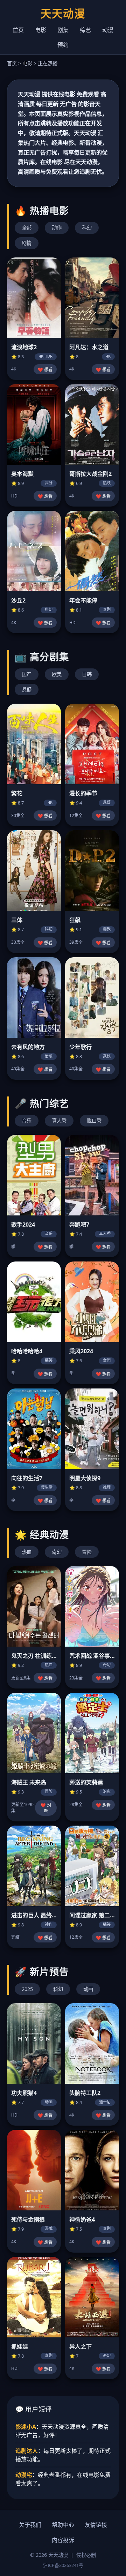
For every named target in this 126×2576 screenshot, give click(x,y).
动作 (57, 228)
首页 (18, 30)
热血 (27, 1552)
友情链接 (96, 2525)
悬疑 (27, 690)
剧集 (63, 30)
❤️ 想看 (45, 370)
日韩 (87, 674)
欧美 (57, 674)
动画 (88, 1989)
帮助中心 (63, 2525)
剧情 (27, 243)
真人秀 (59, 1121)
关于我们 (30, 2525)
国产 (27, 674)
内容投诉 (63, 2540)
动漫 (108, 30)
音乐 (27, 1121)
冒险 (87, 1552)
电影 (41, 30)
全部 (27, 228)
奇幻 (57, 1552)
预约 (63, 45)
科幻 (87, 228)
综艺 (85, 30)
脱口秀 (94, 1121)
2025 (27, 1989)
